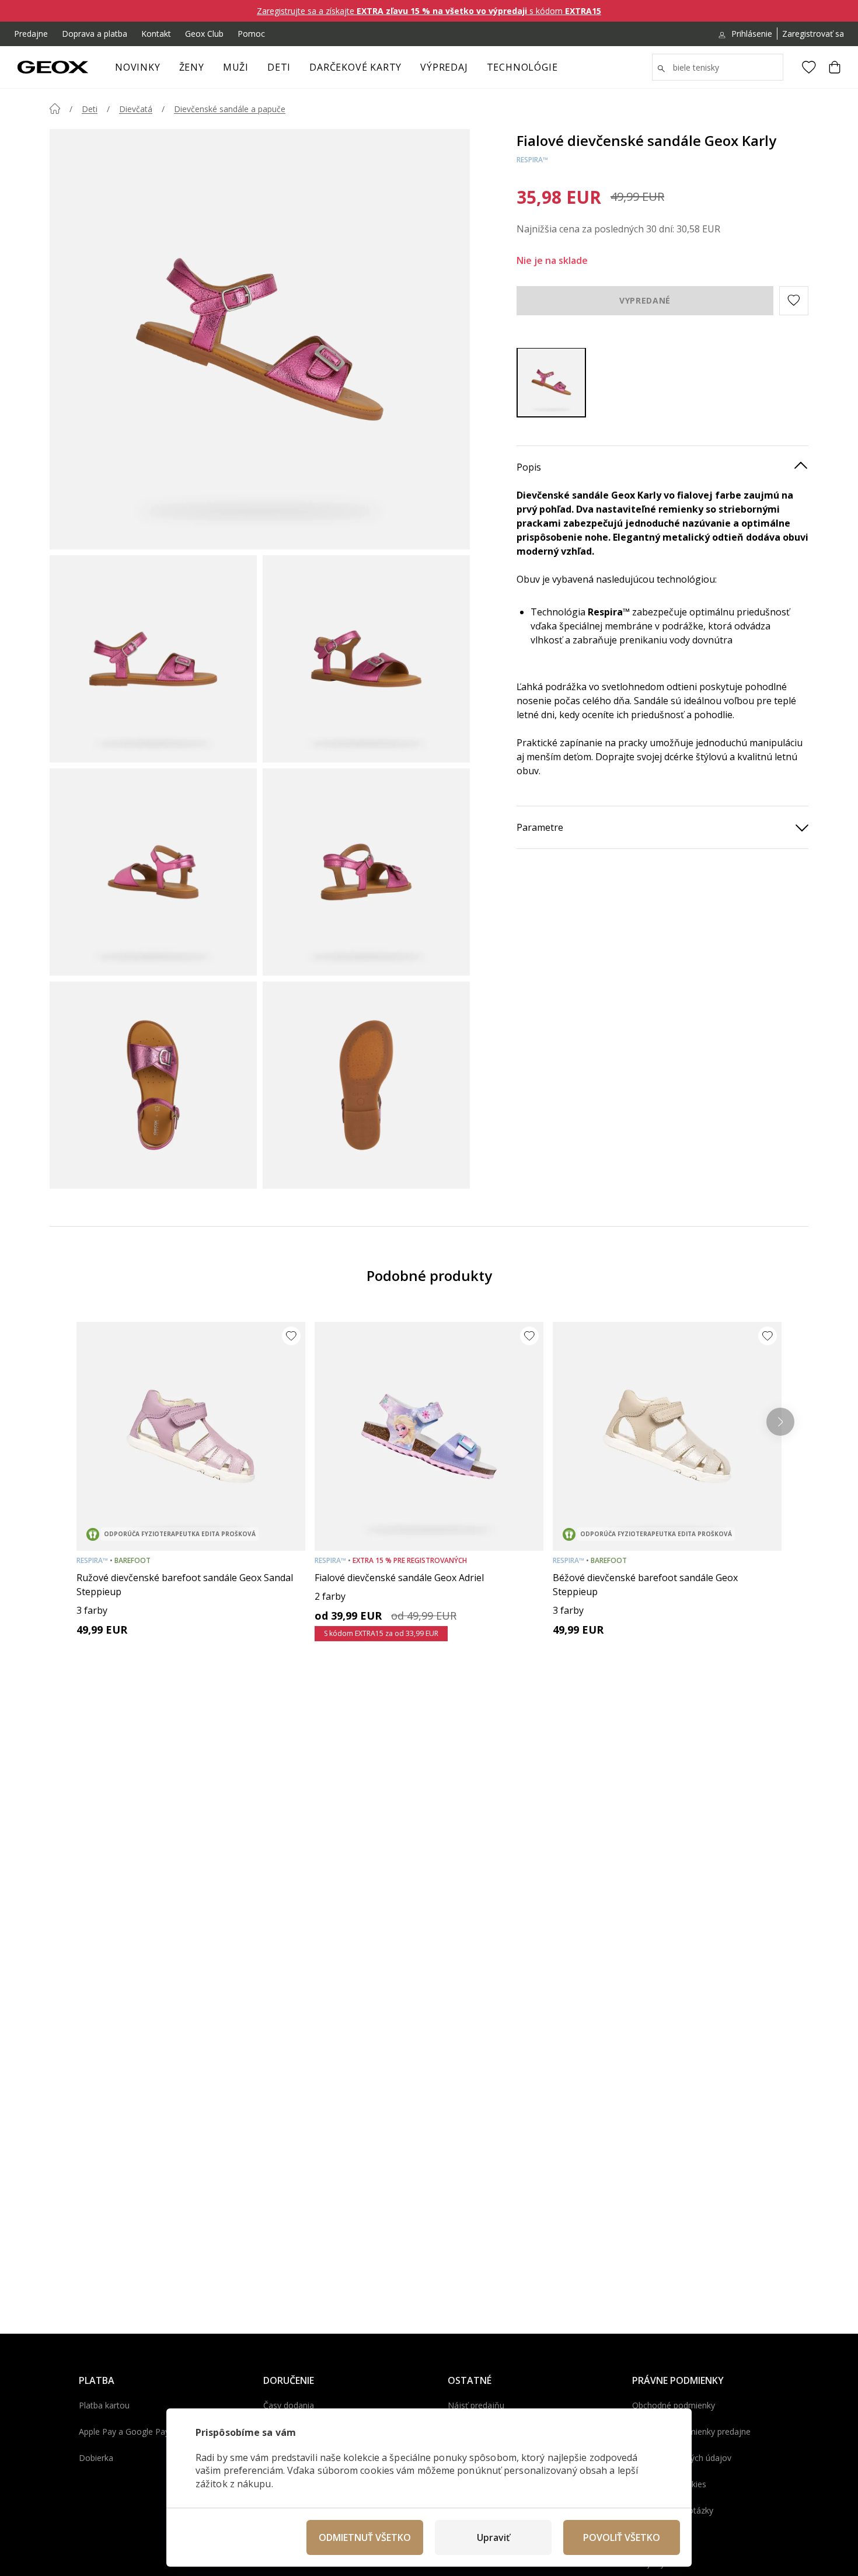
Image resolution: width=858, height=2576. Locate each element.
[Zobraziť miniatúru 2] (366, 659)
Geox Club (204, 34)
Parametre (540, 827)
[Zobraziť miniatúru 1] (153, 659)
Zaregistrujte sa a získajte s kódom (429, 11)
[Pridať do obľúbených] (291, 1336)
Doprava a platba (95, 34)
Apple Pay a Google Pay (124, 2431)
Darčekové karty (355, 67)
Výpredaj (444, 67)
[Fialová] (551, 382)
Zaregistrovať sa (813, 34)
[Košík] (835, 67)
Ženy (192, 67)
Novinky (138, 67)
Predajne (31, 34)
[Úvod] (55, 109)
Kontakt (156, 34)
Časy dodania (289, 2405)
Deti (279, 67)
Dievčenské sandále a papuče (230, 109)
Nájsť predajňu (476, 2405)
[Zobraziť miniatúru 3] (153, 872)
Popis (529, 467)
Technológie (522, 67)
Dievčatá (136, 109)
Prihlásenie (752, 34)
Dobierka (96, 2458)
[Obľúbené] (809, 67)
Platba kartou (104, 2405)
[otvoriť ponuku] (210, 71)
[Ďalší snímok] (780, 1422)
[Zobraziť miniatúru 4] (366, 872)
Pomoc (251, 34)
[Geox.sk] (53, 67)
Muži (236, 67)
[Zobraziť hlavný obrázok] (260, 339)
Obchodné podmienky (674, 2405)
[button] (794, 300)
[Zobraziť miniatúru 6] (366, 1085)
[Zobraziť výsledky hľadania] (661, 69)
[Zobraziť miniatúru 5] (153, 1085)
